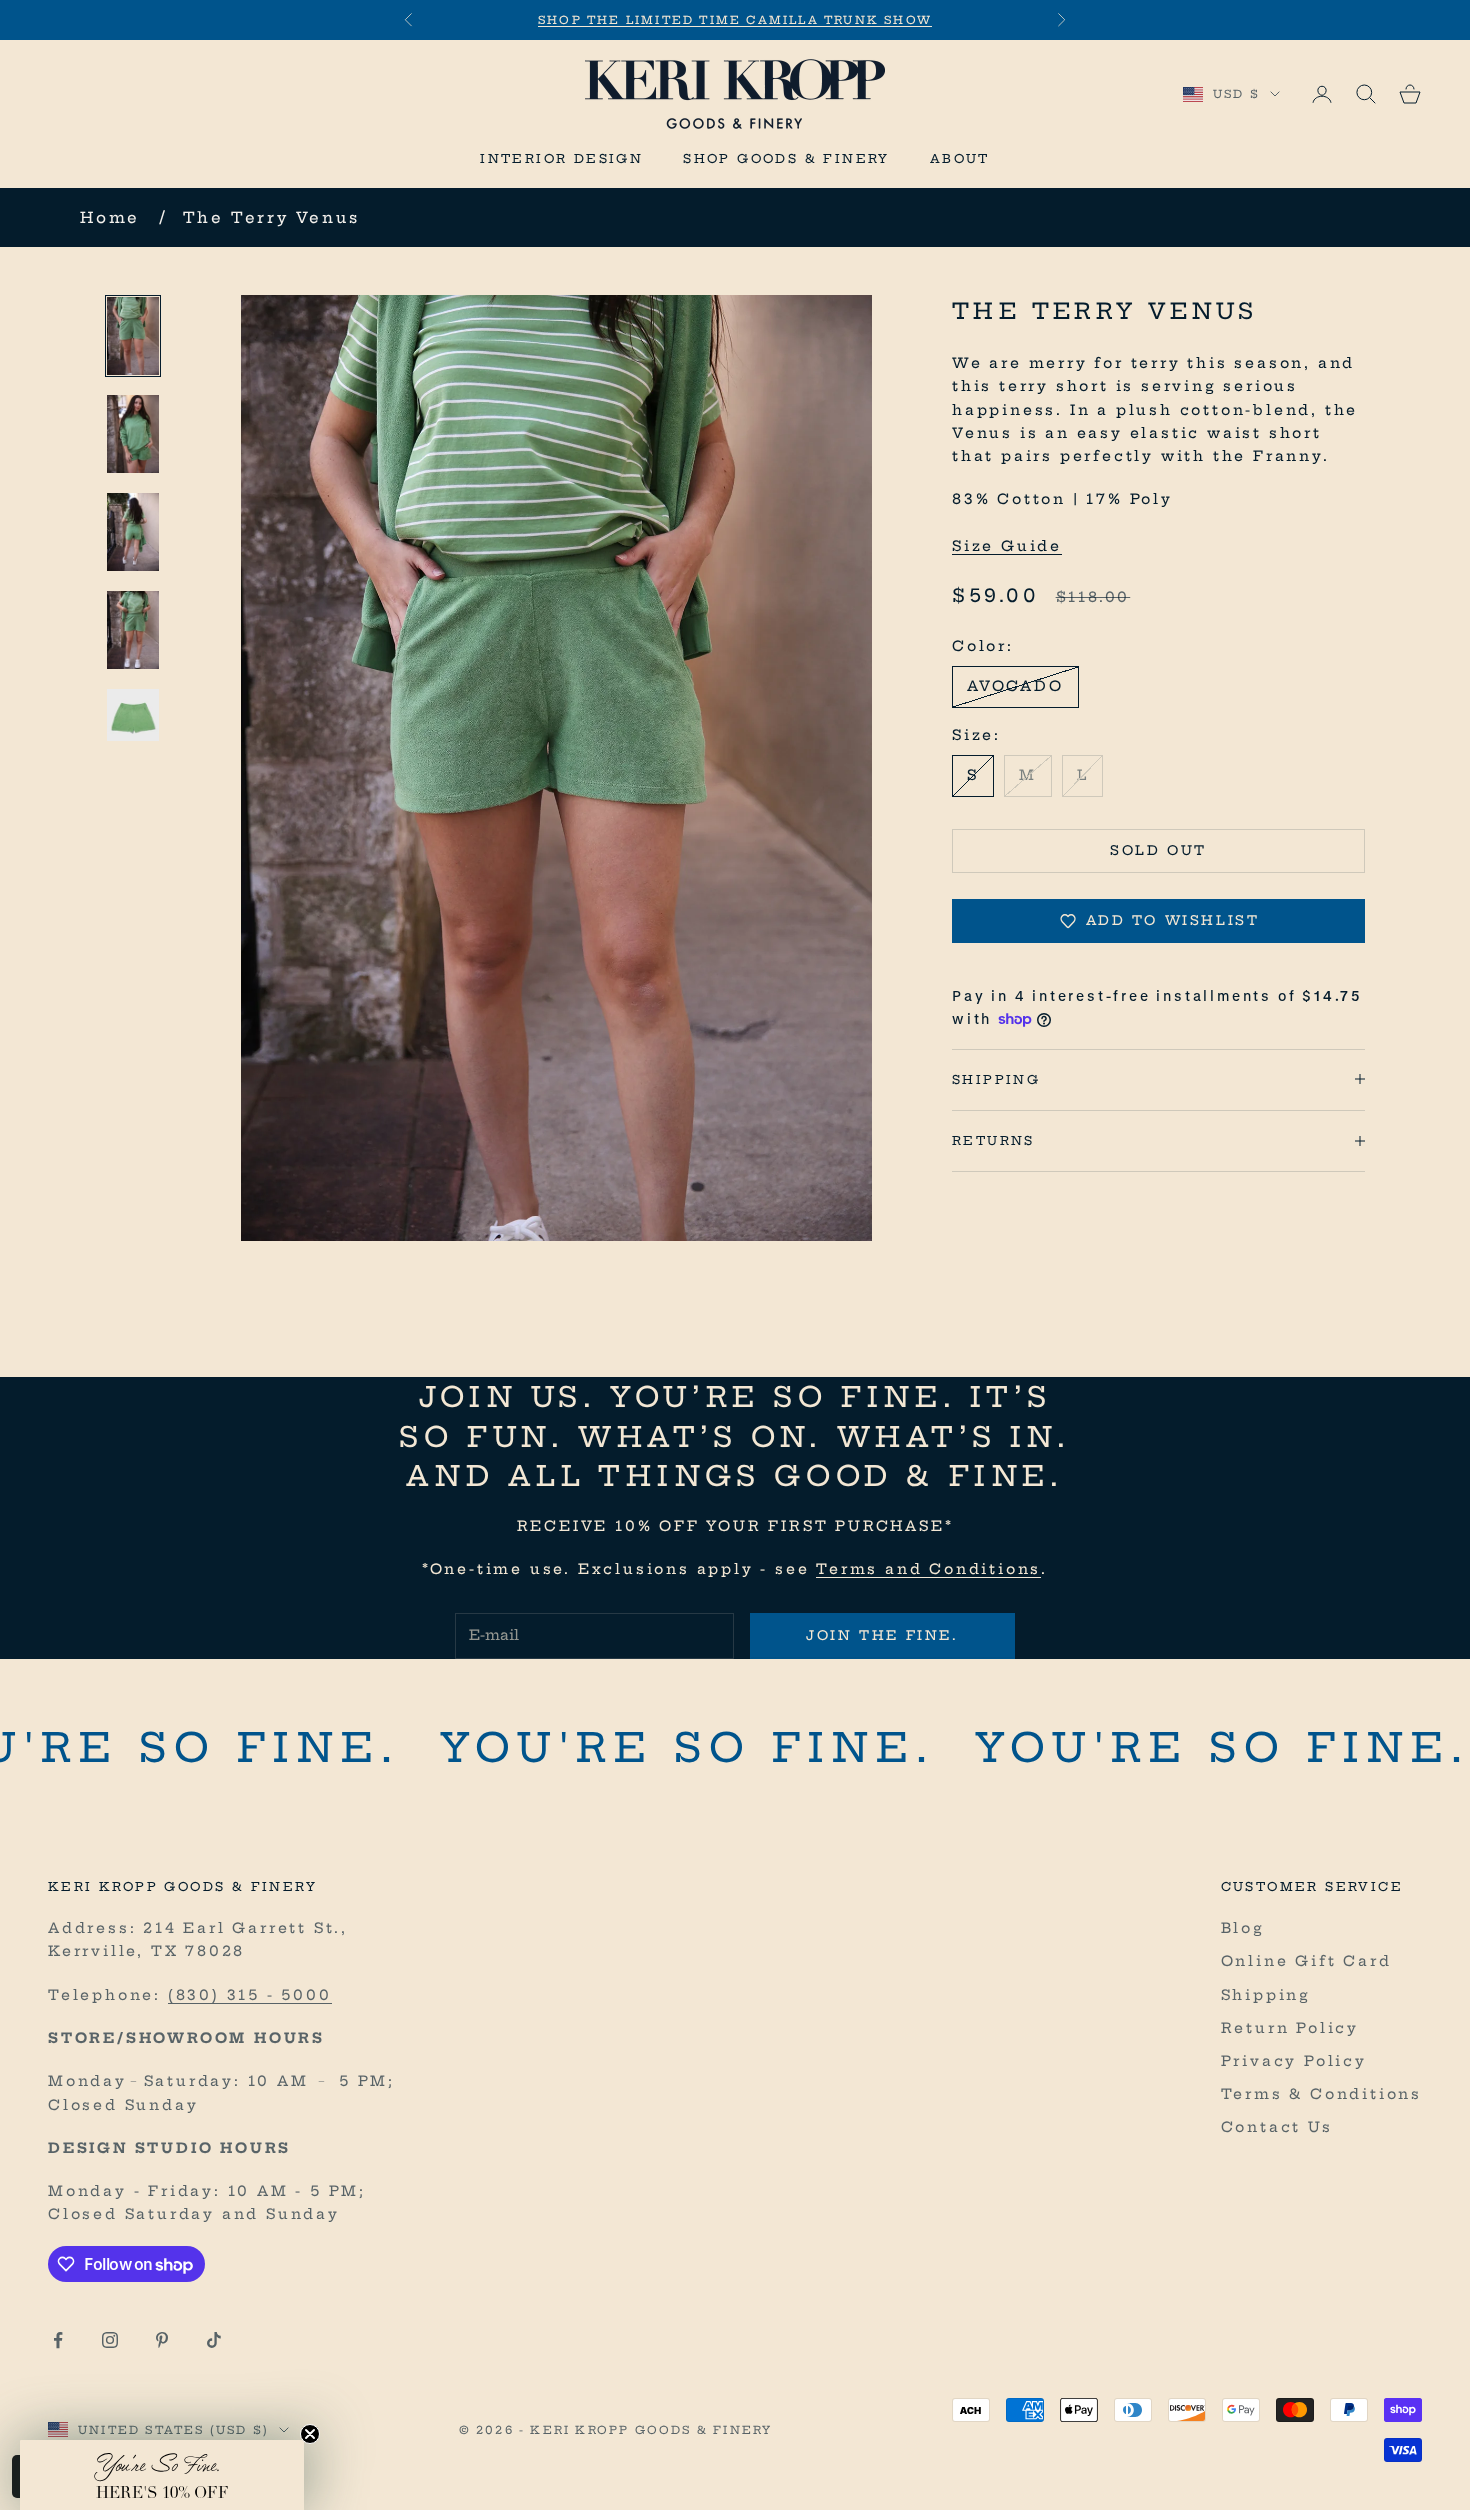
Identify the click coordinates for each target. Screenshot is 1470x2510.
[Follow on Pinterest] (162, 2340)
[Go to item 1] (133, 336)
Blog (1243, 1928)
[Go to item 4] (133, 630)
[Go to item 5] (133, 715)
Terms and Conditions (928, 1569)
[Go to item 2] (133, 434)
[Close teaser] (310, 2434)
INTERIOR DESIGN (561, 158)
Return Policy (1290, 2028)
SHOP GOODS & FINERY (786, 158)
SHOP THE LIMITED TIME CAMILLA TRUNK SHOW (735, 20)
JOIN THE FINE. (882, 1635)
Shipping (1266, 1995)
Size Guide (1007, 545)
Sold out (1158, 850)
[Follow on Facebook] (58, 2340)
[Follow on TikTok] (214, 2340)
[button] (162, 2475)
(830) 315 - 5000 (250, 1995)
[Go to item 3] (133, 532)
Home (110, 217)
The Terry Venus (271, 217)
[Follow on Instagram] (110, 2340)
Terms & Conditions (1321, 2094)
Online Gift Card (1306, 1961)
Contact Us (1277, 2127)
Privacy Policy (1294, 2061)
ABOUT (960, 158)
